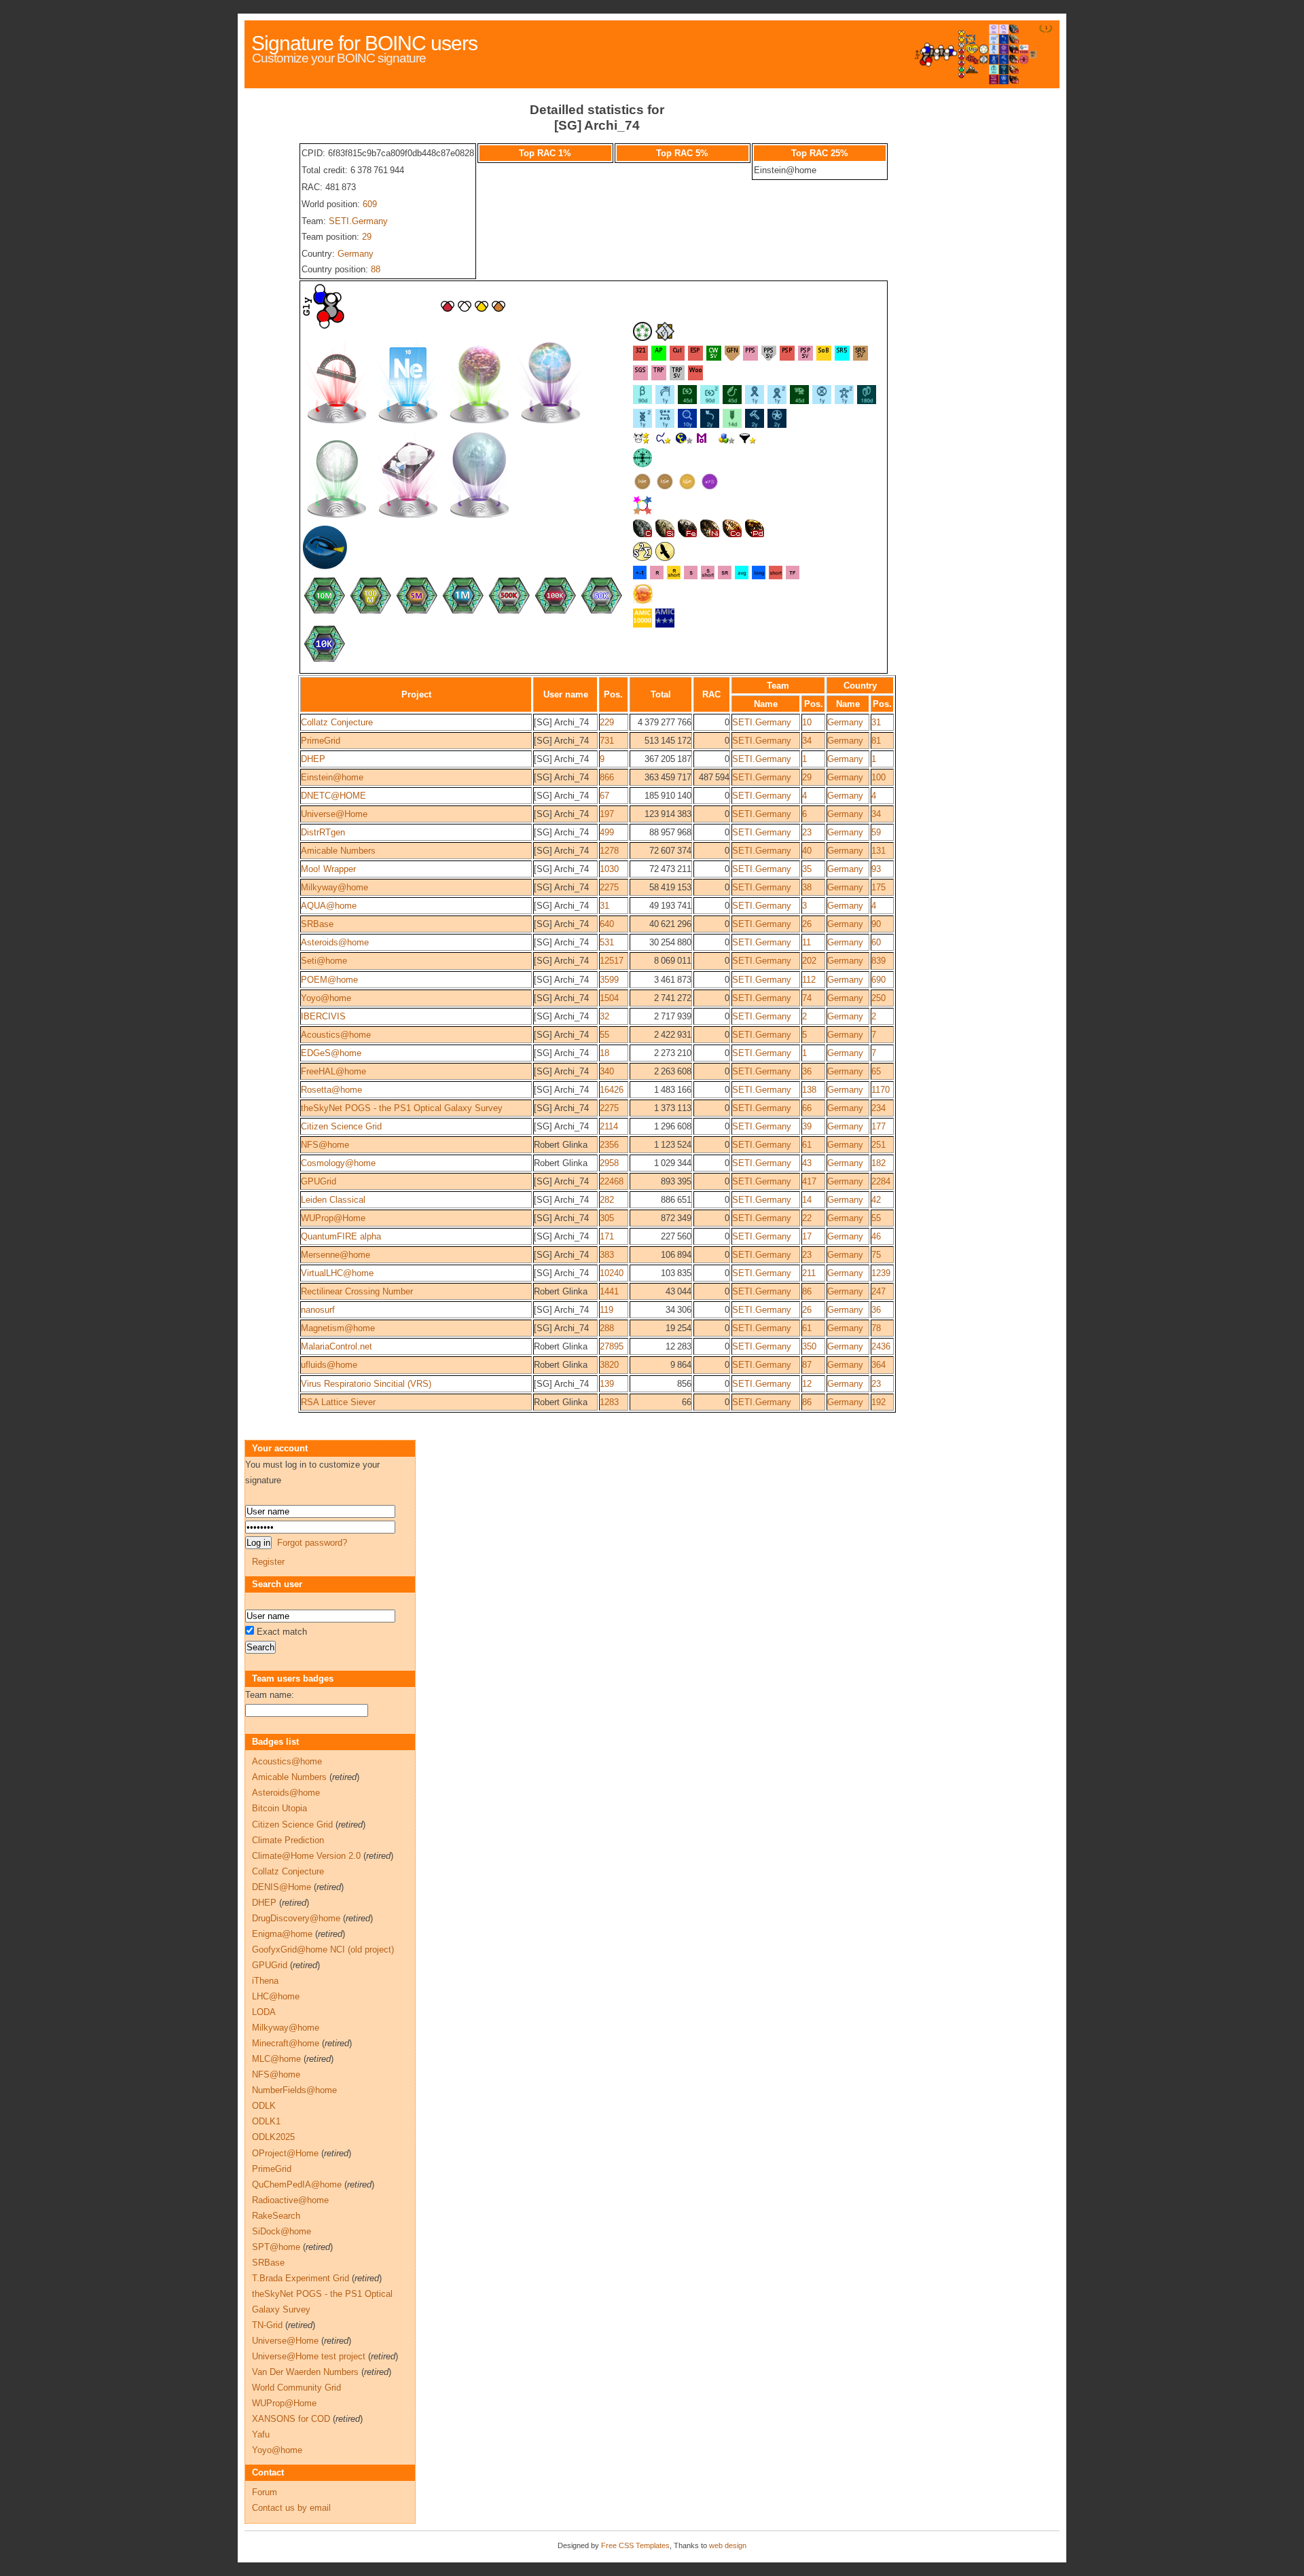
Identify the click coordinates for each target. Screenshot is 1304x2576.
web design (728, 2545)
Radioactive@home (290, 2200)
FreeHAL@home (333, 1071)
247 (879, 1291)
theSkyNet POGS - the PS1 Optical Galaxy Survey (402, 1108)
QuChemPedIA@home (297, 2184)
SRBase (317, 924)
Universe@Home (334, 814)
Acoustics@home (336, 1035)
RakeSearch (276, 2216)
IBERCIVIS (323, 1016)
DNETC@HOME (333, 796)
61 (807, 1145)
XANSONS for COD (291, 2419)
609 (370, 204)
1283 (609, 1402)
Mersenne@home (336, 1255)
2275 (609, 887)
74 (807, 998)
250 (879, 998)
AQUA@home (329, 906)
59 (876, 832)
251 (879, 1145)
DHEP (313, 759)
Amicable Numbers (338, 851)
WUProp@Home (333, 1218)
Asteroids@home (335, 942)
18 (604, 1053)
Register (268, 1562)
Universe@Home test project (309, 2356)
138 (809, 1090)
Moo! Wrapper (328, 869)
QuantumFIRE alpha (341, 1236)
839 (879, 961)
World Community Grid (296, 2388)
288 (607, 1328)
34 (807, 741)
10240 (612, 1273)
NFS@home (325, 1145)
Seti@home (324, 961)
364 (879, 1365)
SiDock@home (282, 2231)
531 (607, 942)
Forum (265, 2492)
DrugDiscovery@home (296, 1918)
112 (809, 980)
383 (607, 1255)
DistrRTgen (323, 832)
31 (876, 722)
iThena (265, 1981)
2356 (609, 1145)
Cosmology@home (338, 1163)
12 (807, 1384)
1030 (609, 869)
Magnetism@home (338, 1328)
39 (807, 1126)
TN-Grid (267, 2325)
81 (876, 741)
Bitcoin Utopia (279, 1808)
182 (879, 1163)
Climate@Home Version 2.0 (306, 1856)
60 (876, 942)
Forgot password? (312, 1543)
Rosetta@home (331, 1090)
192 (879, 1402)
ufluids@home (329, 1365)
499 (607, 832)
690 (879, 980)
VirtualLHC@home (337, 1273)
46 (876, 1236)
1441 (609, 1291)
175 (879, 887)
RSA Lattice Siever (338, 1402)
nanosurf (318, 1310)
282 (607, 1200)
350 (809, 1346)
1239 (881, 1273)
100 (879, 777)
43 (807, 1163)
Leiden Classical (333, 1200)
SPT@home (276, 2247)
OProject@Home (285, 2153)
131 (879, 851)
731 (607, 741)
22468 (612, 1181)
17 (807, 1236)
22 (807, 1218)
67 (604, 796)
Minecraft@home (286, 2043)
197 (607, 814)
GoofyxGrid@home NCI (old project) (323, 1949)
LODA (264, 2012)
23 (807, 832)
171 (607, 1236)
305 (607, 1218)
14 (807, 1200)
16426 (612, 1090)
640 (607, 924)
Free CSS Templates (635, 2545)
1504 (609, 998)
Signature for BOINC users (364, 43)
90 (876, 924)
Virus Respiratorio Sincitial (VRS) (366, 1384)
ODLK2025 (273, 2137)
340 (607, 1071)
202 (809, 961)
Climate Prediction (288, 1840)
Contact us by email (291, 2508)
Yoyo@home (326, 998)
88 (376, 269)
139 (607, 1384)
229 (607, 722)
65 (876, 1071)
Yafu (261, 2434)
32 (604, 1016)
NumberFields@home (294, 2090)
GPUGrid (319, 1181)
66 (807, 1108)
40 (807, 851)
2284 (881, 1181)
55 (604, 1035)
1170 (881, 1090)
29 (367, 237)
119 (606, 1310)
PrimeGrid (321, 741)
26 (807, 924)
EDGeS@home (331, 1053)
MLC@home (276, 2059)
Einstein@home (332, 777)
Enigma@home (282, 1934)
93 (876, 869)
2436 (881, 1346)
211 (809, 1273)
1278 (609, 851)
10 (807, 722)
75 (876, 1255)
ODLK (264, 2106)
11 (807, 942)
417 (809, 1181)
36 (807, 1071)
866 (607, 777)
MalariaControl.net (337, 1346)
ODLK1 (266, 2121)
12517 (612, 961)
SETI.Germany (358, 221)
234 (879, 1108)
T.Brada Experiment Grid (301, 2278)
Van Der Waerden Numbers (305, 2372)
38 (807, 887)
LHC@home (276, 1996)
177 (879, 1126)
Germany (356, 254)
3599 (609, 980)
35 (807, 869)
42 (876, 1200)
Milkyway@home (334, 887)
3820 (609, 1365)
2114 (609, 1126)
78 (876, 1328)
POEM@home (329, 980)
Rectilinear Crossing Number (357, 1291)
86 (807, 1291)
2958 (609, 1163)
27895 (612, 1346)
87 (807, 1365)
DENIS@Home (282, 1887)
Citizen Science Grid (341, 1126)
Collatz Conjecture (337, 722)
